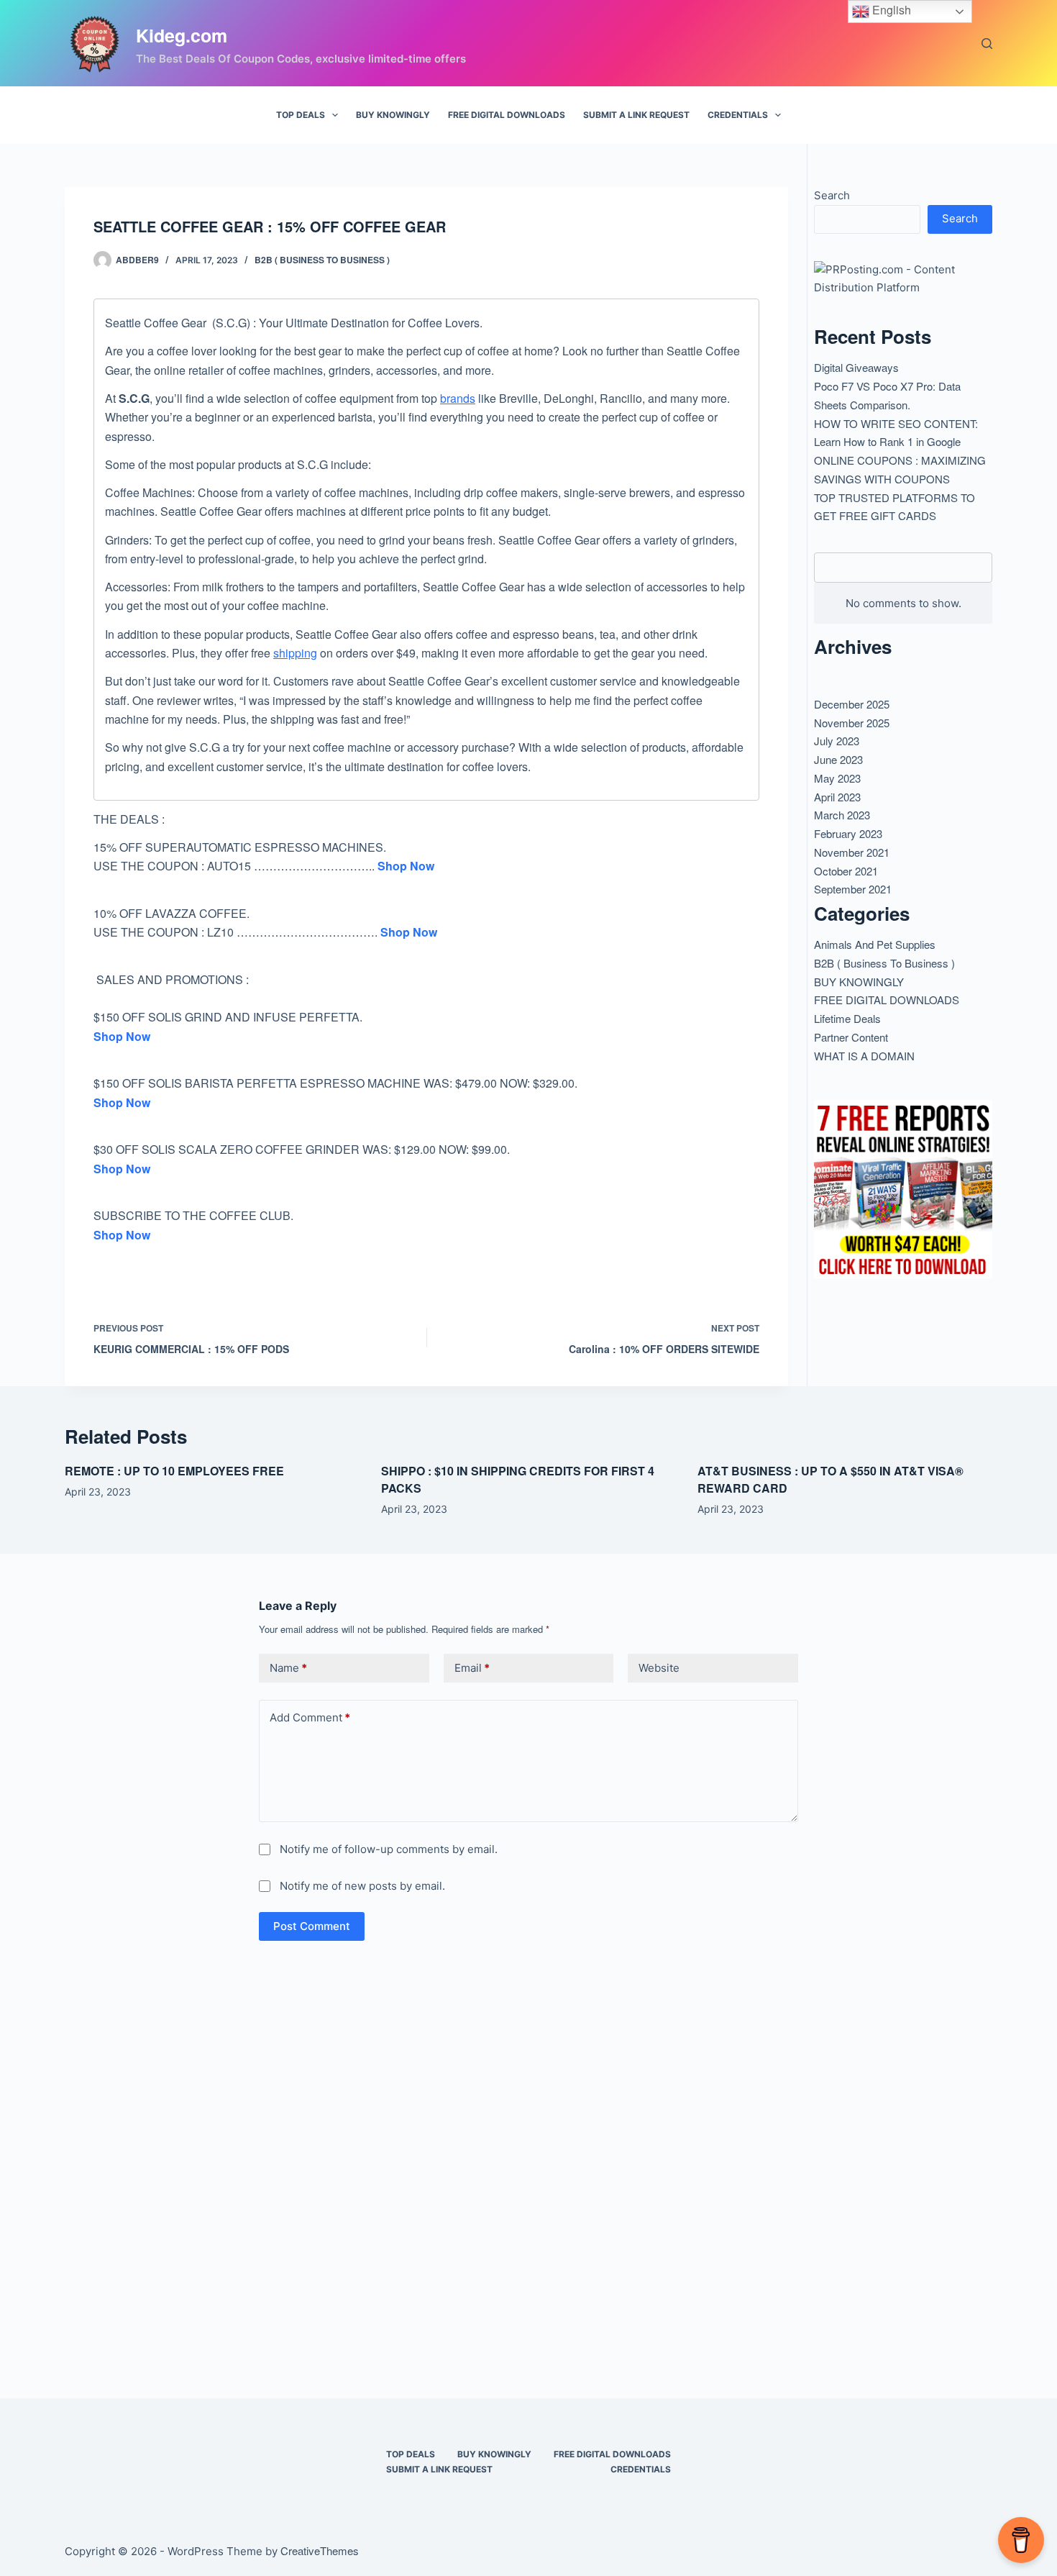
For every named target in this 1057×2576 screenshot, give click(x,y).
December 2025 (852, 704)
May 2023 (837, 778)
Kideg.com (182, 35)
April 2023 (837, 797)
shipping (295, 653)
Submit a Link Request (636, 115)
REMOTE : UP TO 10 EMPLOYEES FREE (174, 1471)
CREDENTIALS (738, 115)
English (890, 10)
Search (832, 195)
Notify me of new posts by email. (362, 1886)
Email (472, 1668)
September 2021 (853, 889)
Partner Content (851, 1037)
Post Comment (312, 1926)
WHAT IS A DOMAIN (864, 1056)
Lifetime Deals (847, 1018)
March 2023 (842, 815)
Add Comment (310, 1717)
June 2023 (838, 759)
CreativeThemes (320, 2550)
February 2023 (848, 833)
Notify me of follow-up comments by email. (389, 1849)
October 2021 (846, 871)
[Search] (987, 44)
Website (659, 1668)
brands (458, 398)
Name (288, 1668)
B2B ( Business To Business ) (322, 260)
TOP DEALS (301, 115)
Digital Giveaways (856, 367)
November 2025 (852, 723)
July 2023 (837, 741)
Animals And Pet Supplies (875, 944)
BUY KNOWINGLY (393, 115)
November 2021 (852, 852)
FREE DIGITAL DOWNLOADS (507, 115)
